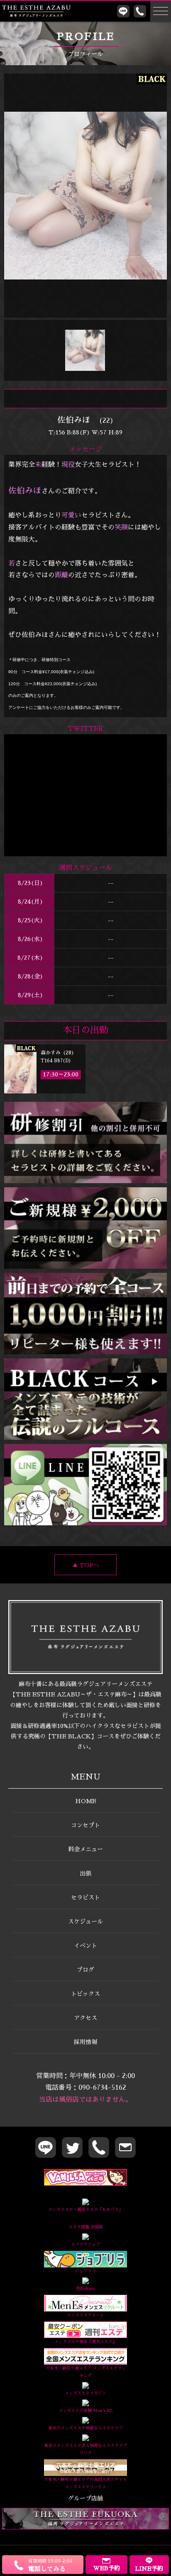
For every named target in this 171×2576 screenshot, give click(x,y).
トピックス (85, 1994)
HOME (86, 1801)
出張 (85, 1873)
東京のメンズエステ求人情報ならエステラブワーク (85, 2449)
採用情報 (85, 2042)
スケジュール (85, 1922)
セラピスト (85, 1897)
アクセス (85, 2018)
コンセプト (85, 1825)
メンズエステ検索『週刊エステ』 (85, 2342)
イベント (85, 1946)
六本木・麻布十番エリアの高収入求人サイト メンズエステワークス (85, 2483)
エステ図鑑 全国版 (86, 2227)
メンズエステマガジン (85, 2393)
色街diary (85, 2289)
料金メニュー (85, 1849)
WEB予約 (106, 2568)
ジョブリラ (85, 2271)
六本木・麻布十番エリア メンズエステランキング (86, 2372)
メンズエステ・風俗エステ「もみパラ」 (85, 2210)
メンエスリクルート (85, 2315)
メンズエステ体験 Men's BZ (85, 2411)
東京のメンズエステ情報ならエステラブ (85, 2428)
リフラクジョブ (85, 2245)
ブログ (85, 1970)
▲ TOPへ (86, 1565)
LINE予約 (149, 2569)
